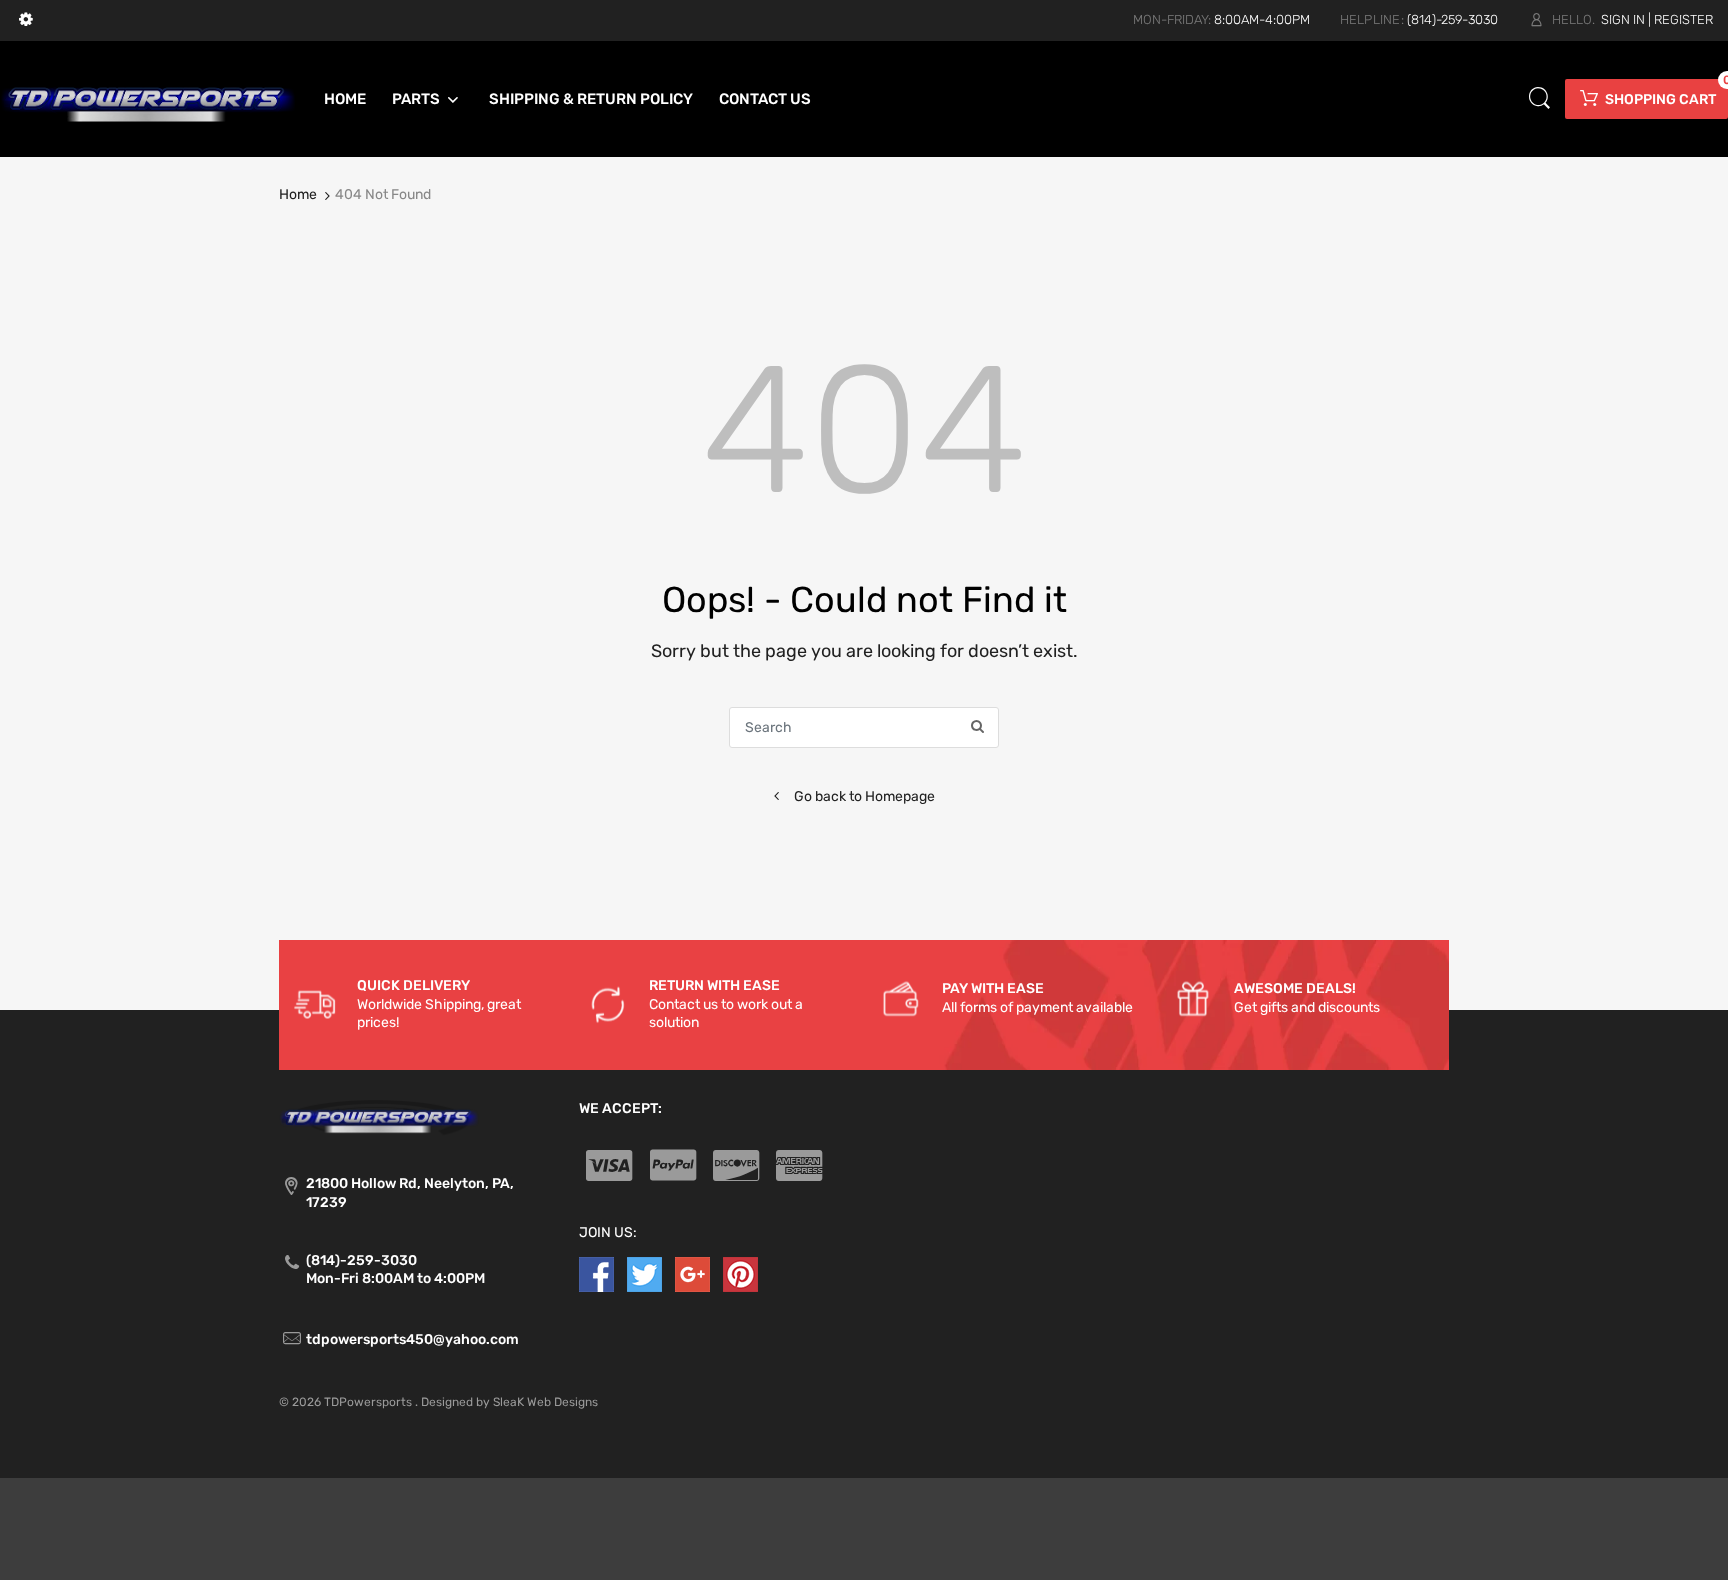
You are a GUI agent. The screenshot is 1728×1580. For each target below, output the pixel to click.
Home (298, 194)
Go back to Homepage (864, 796)
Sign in (1623, 19)
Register (1683, 19)
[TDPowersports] (148, 98)
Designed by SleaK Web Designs (509, 1402)
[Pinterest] (740, 1273)
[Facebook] (596, 1273)
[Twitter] (644, 1273)
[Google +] (692, 1273)
